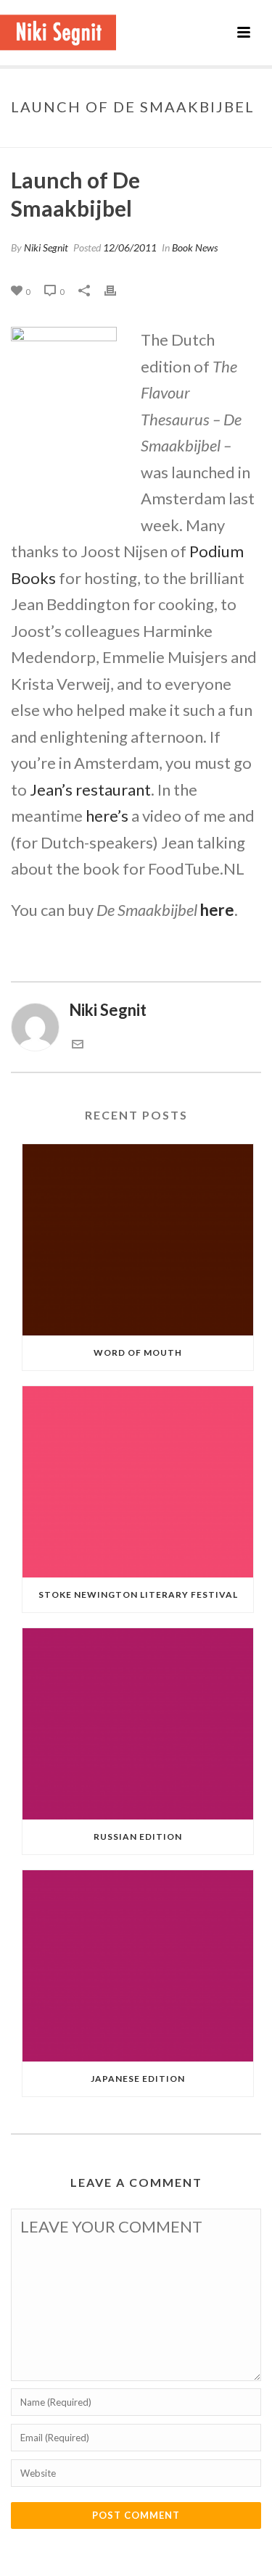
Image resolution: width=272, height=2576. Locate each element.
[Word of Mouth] (138, 1240)
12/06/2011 (130, 247)
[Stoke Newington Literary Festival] (138, 1482)
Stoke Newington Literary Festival (138, 1595)
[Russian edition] (138, 1724)
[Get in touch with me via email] (78, 1044)
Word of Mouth (138, 1352)
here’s (107, 816)
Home (40, 137)
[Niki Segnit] (58, 33)
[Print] (118, 289)
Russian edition (138, 1837)
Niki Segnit (46, 247)
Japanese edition (138, 2079)
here (217, 910)
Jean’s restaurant (90, 789)
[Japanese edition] (138, 1966)
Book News (87, 137)
